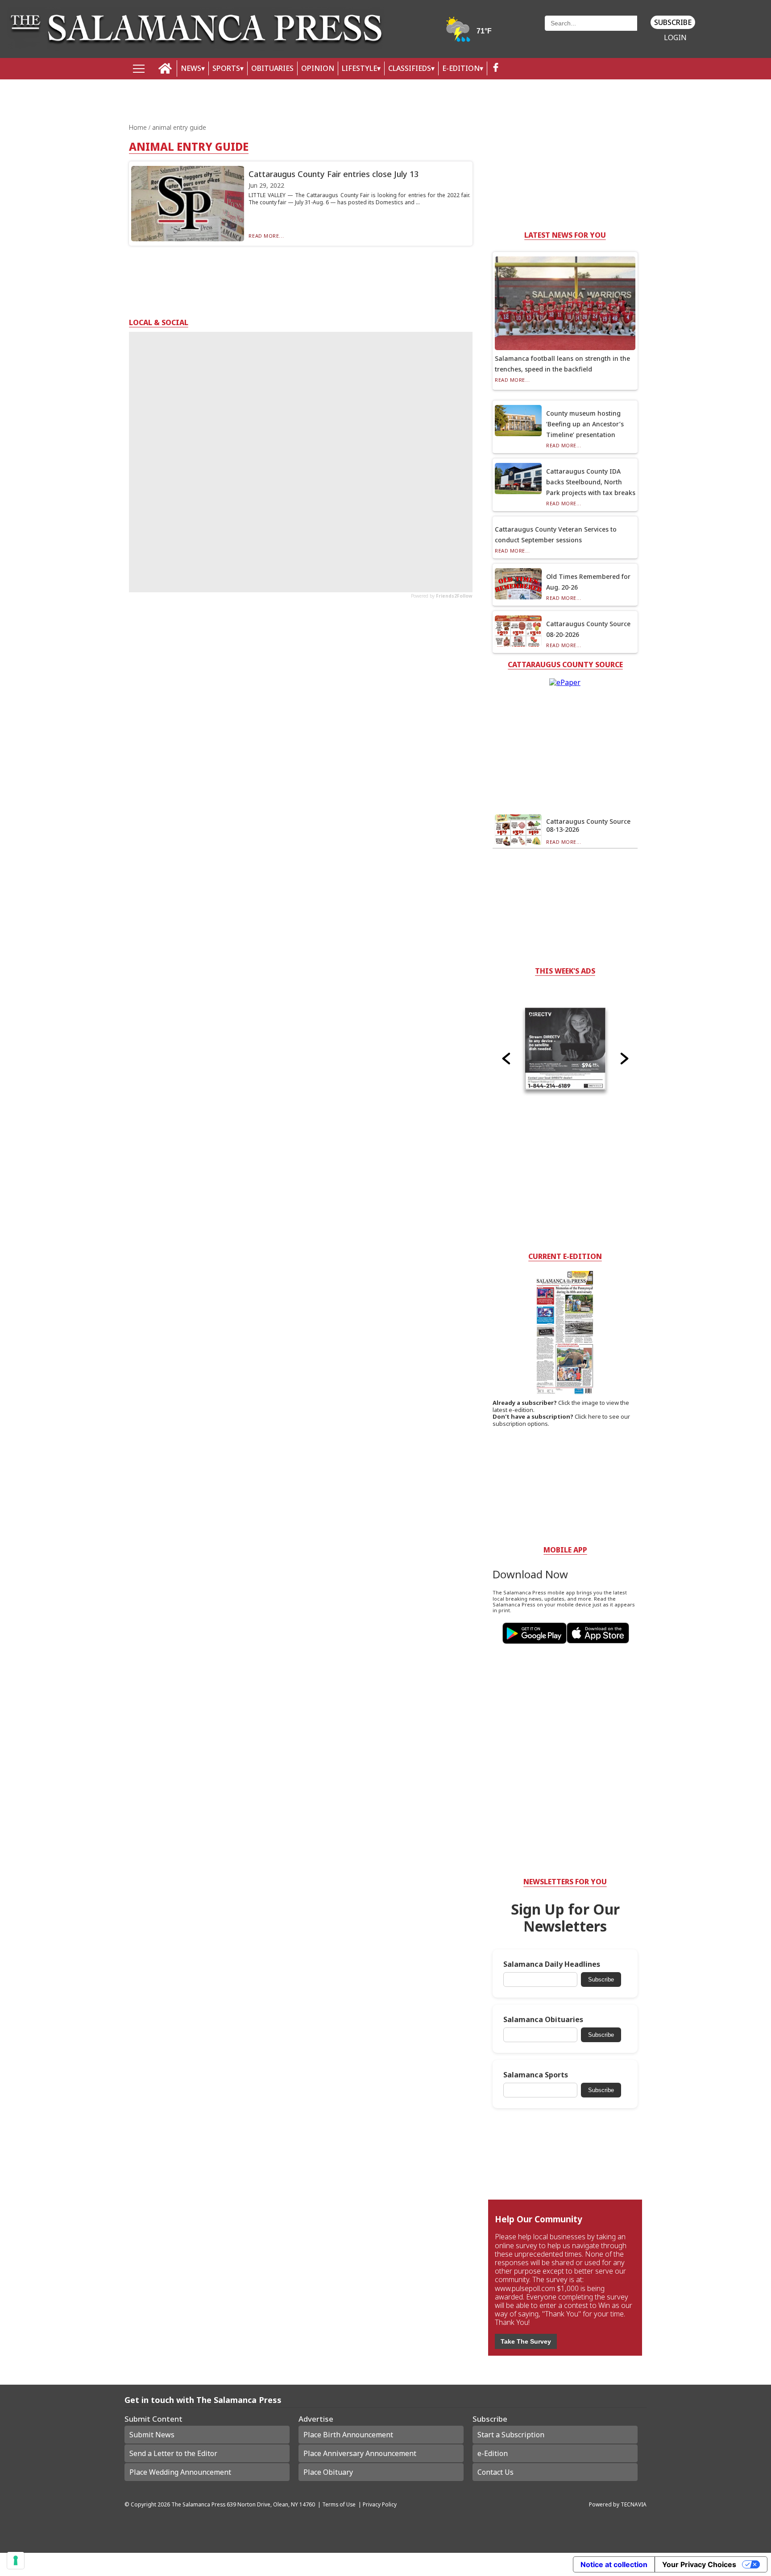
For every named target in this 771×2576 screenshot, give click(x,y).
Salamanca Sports (536, 2075)
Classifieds (410, 68)
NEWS (191, 68)
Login (675, 38)
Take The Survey (526, 2341)
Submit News (152, 2435)
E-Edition (461, 68)
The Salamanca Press (198, 2504)
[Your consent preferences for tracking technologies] (16, 2560)
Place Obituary (328, 2472)
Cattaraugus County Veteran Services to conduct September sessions (556, 535)
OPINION (318, 68)
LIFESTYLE (359, 68)
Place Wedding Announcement (180, 2472)
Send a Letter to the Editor (173, 2453)
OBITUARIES (272, 68)
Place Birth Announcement (348, 2435)
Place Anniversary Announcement (360, 2453)
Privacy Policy (380, 2504)
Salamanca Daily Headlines (552, 1964)
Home (139, 127)
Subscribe (673, 22)
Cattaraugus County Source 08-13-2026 (588, 825)
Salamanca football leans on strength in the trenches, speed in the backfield (562, 364)
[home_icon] (165, 68)
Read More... (266, 236)
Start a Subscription (511, 2435)
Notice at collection (614, 2564)
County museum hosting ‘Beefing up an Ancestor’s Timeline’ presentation (585, 424)
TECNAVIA (634, 2504)
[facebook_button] (496, 68)
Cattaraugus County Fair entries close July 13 (334, 174)
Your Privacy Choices (699, 2564)
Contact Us (495, 2472)
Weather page (469, 33)
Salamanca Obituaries (543, 2020)
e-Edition (493, 2453)
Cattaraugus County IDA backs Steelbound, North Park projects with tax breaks (591, 482)
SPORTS (226, 68)
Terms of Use (339, 2504)
